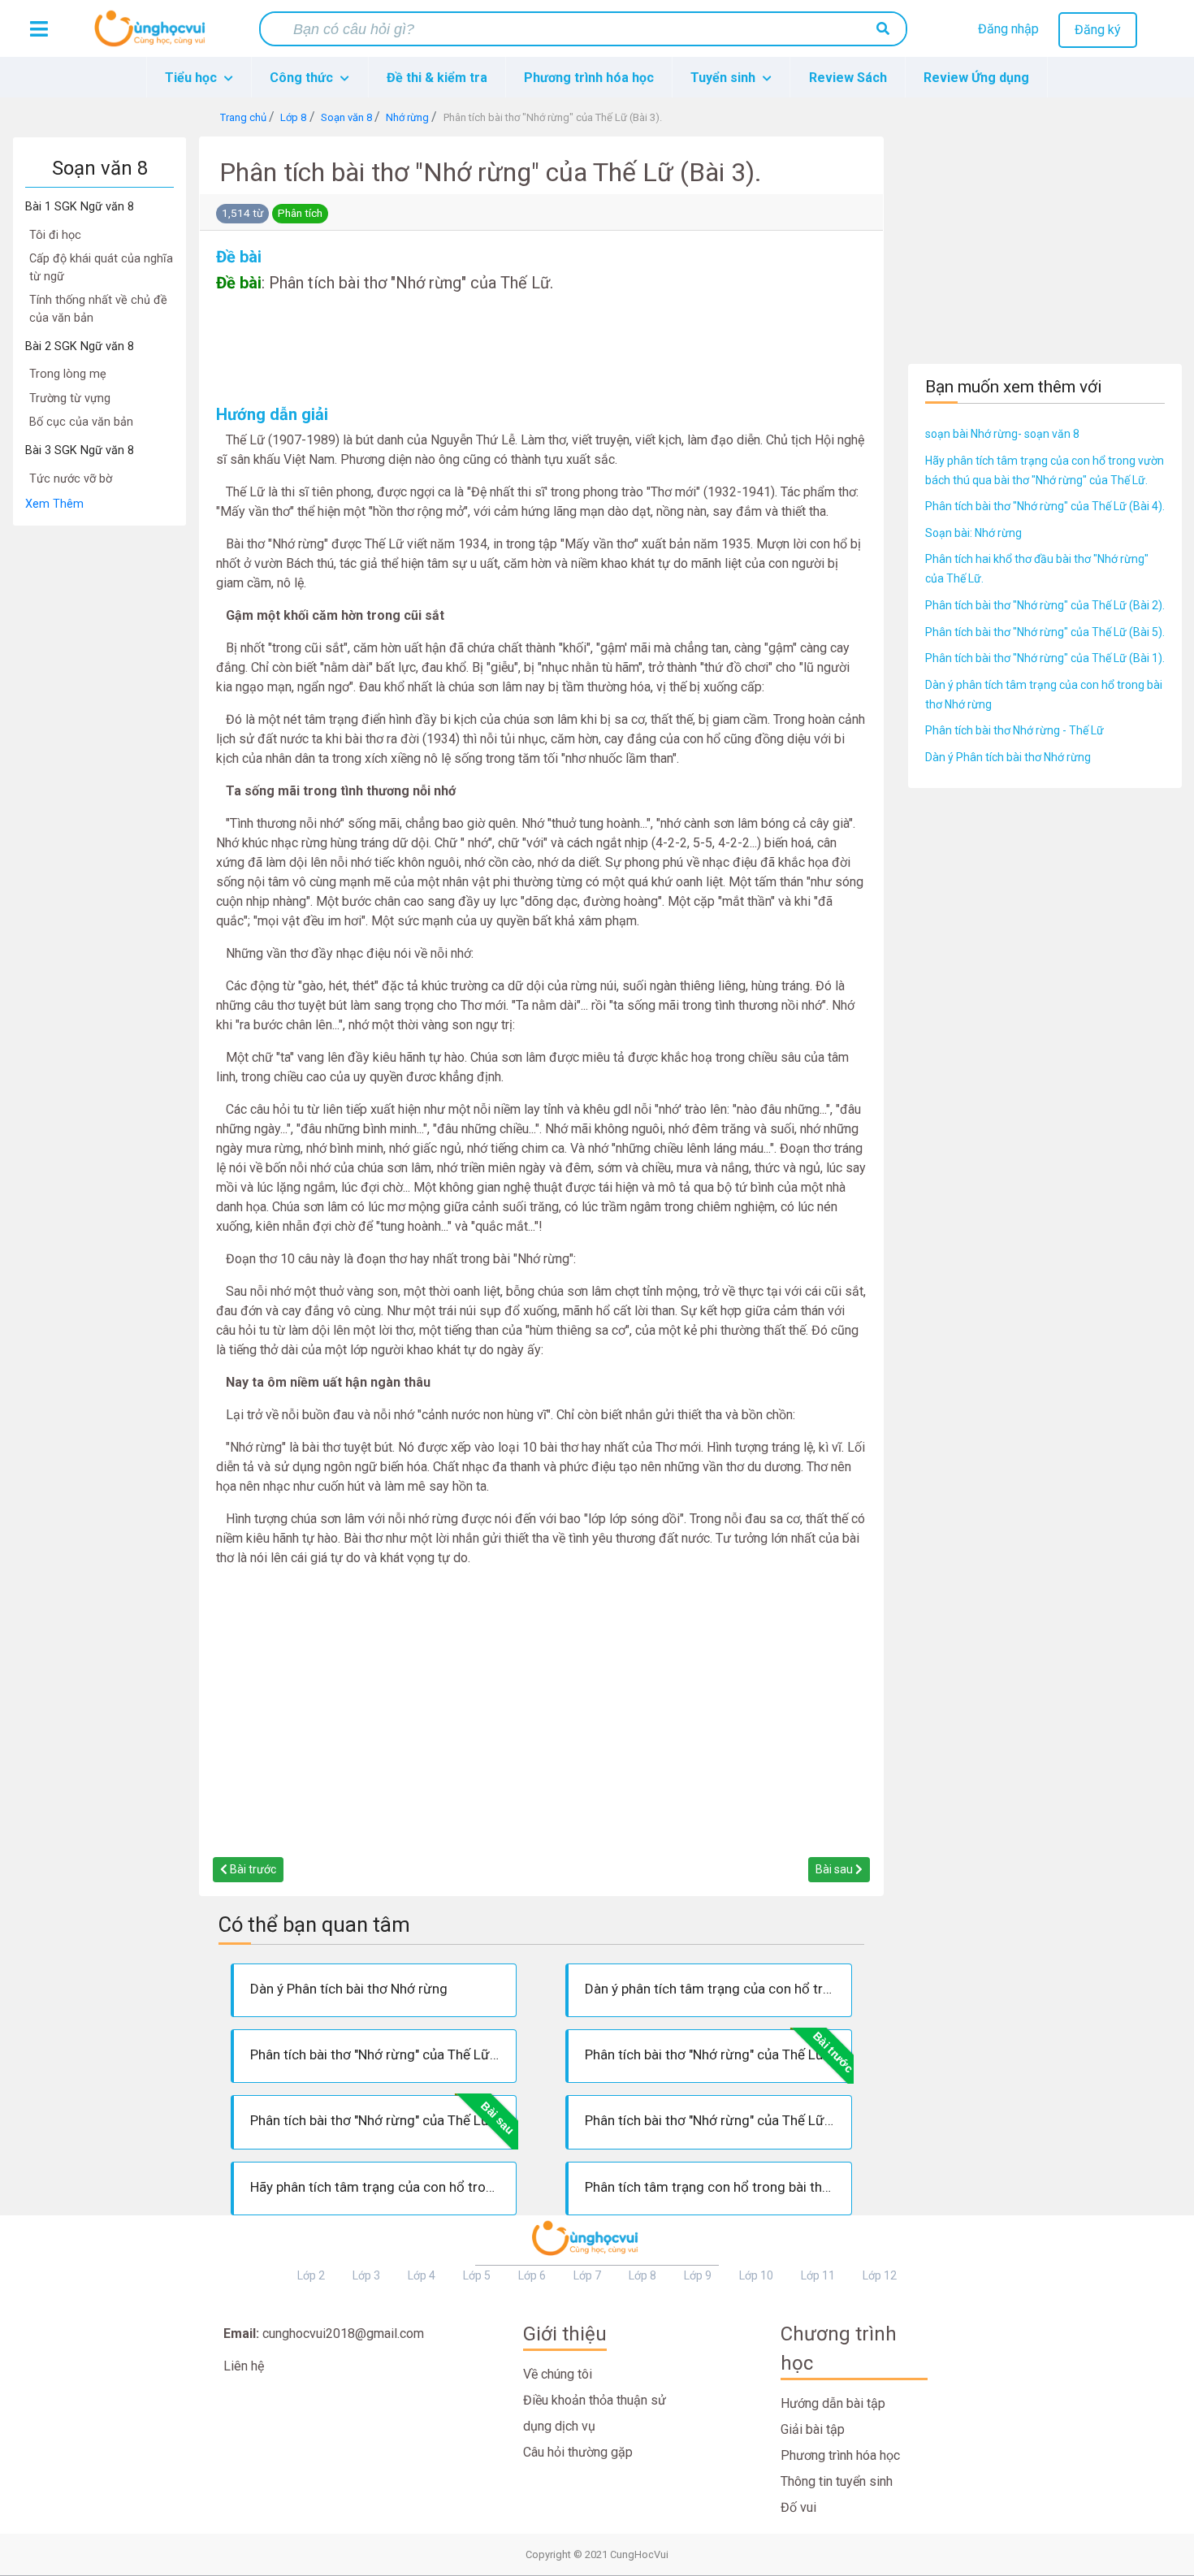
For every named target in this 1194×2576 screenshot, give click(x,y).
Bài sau (835, 1869)
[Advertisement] (99, 770)
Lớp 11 (818, 2275)
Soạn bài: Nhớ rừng (973, 533)
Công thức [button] (303, 78)
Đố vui (798, 2507)
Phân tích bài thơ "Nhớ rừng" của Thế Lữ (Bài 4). (1045, 506)
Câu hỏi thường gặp (578, 2452)
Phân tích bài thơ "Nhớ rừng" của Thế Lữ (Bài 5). (1045, 632)
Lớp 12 (880, 2275)
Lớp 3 (366, 2275)
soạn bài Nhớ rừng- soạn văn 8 (1002, 434)
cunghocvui (154, 35)
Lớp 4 (422, 2275)
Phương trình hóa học (589, 78)
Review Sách (848, 78)
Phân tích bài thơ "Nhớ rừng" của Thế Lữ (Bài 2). (1045, 605)
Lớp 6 (532, 2275)
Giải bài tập (813, 2429)
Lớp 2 (311, 2275)
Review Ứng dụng (976, 78)
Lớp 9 (698, 2275)
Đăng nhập (1008, 29)
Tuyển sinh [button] (725, 78)
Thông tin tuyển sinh (837, 2481)
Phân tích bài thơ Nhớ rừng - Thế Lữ (1014, 730)
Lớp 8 (642, 2275)
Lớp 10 (756, 2275)
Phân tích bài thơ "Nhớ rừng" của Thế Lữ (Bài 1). (1045, 658)
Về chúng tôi (558, 2374)
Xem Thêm (54, 504)
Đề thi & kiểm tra (437, 78)
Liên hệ (244, 2366)
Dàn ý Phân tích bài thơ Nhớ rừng (1008, 757)
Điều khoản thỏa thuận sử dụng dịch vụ (595, 2413)
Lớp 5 (477, 2275)
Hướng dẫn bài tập (833, 2403)
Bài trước (252, 1869)
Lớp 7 (587, 2275)
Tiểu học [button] (193, 78)
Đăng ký (1098, 30)
